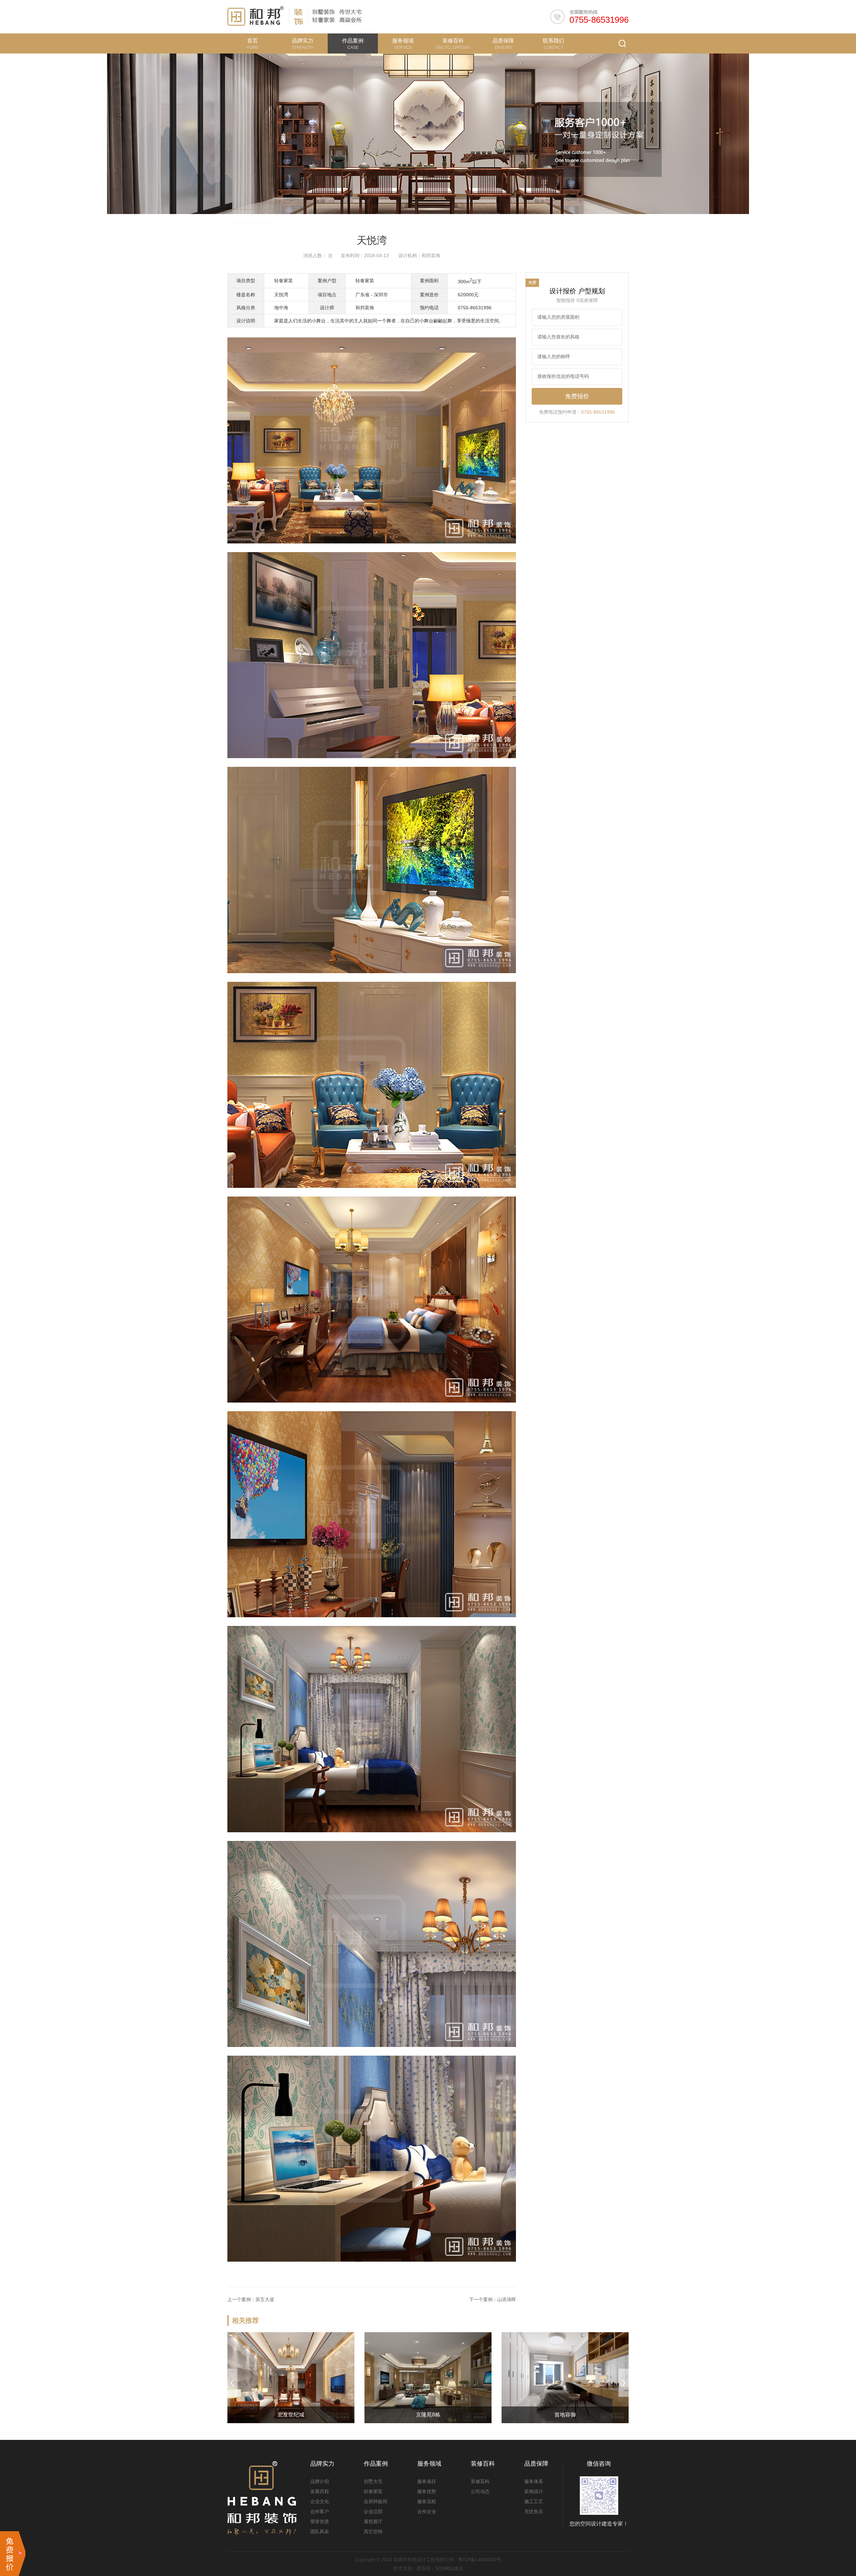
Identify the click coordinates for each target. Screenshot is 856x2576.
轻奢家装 (373, 2491)
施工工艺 (534, 2501)
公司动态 (480, 2491)
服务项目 (427, 2481)
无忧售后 (534, 2511)
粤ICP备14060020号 (480, 2560)
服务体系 (534, 2481)
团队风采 (320, 2532)
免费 (532, 283)
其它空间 (373, 2532)
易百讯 (424, 2568)
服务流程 (427, 2501)
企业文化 (320, 2501)
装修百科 (480, 2481)
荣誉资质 (320, 2521)
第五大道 (265, 2299)
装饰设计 (534, 2491)
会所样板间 (376, 2501)
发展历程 (320, 2491)
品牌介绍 (320, 2481)
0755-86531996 (599, 20)
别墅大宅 (373, 2481)
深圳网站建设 (449, 2568)
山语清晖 (507, 2299)
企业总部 (373, 2511)
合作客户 (320, 2511)
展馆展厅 (373, 2521)
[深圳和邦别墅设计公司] (256, 16)
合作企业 (427, 2511)
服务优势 (427, 2491)
